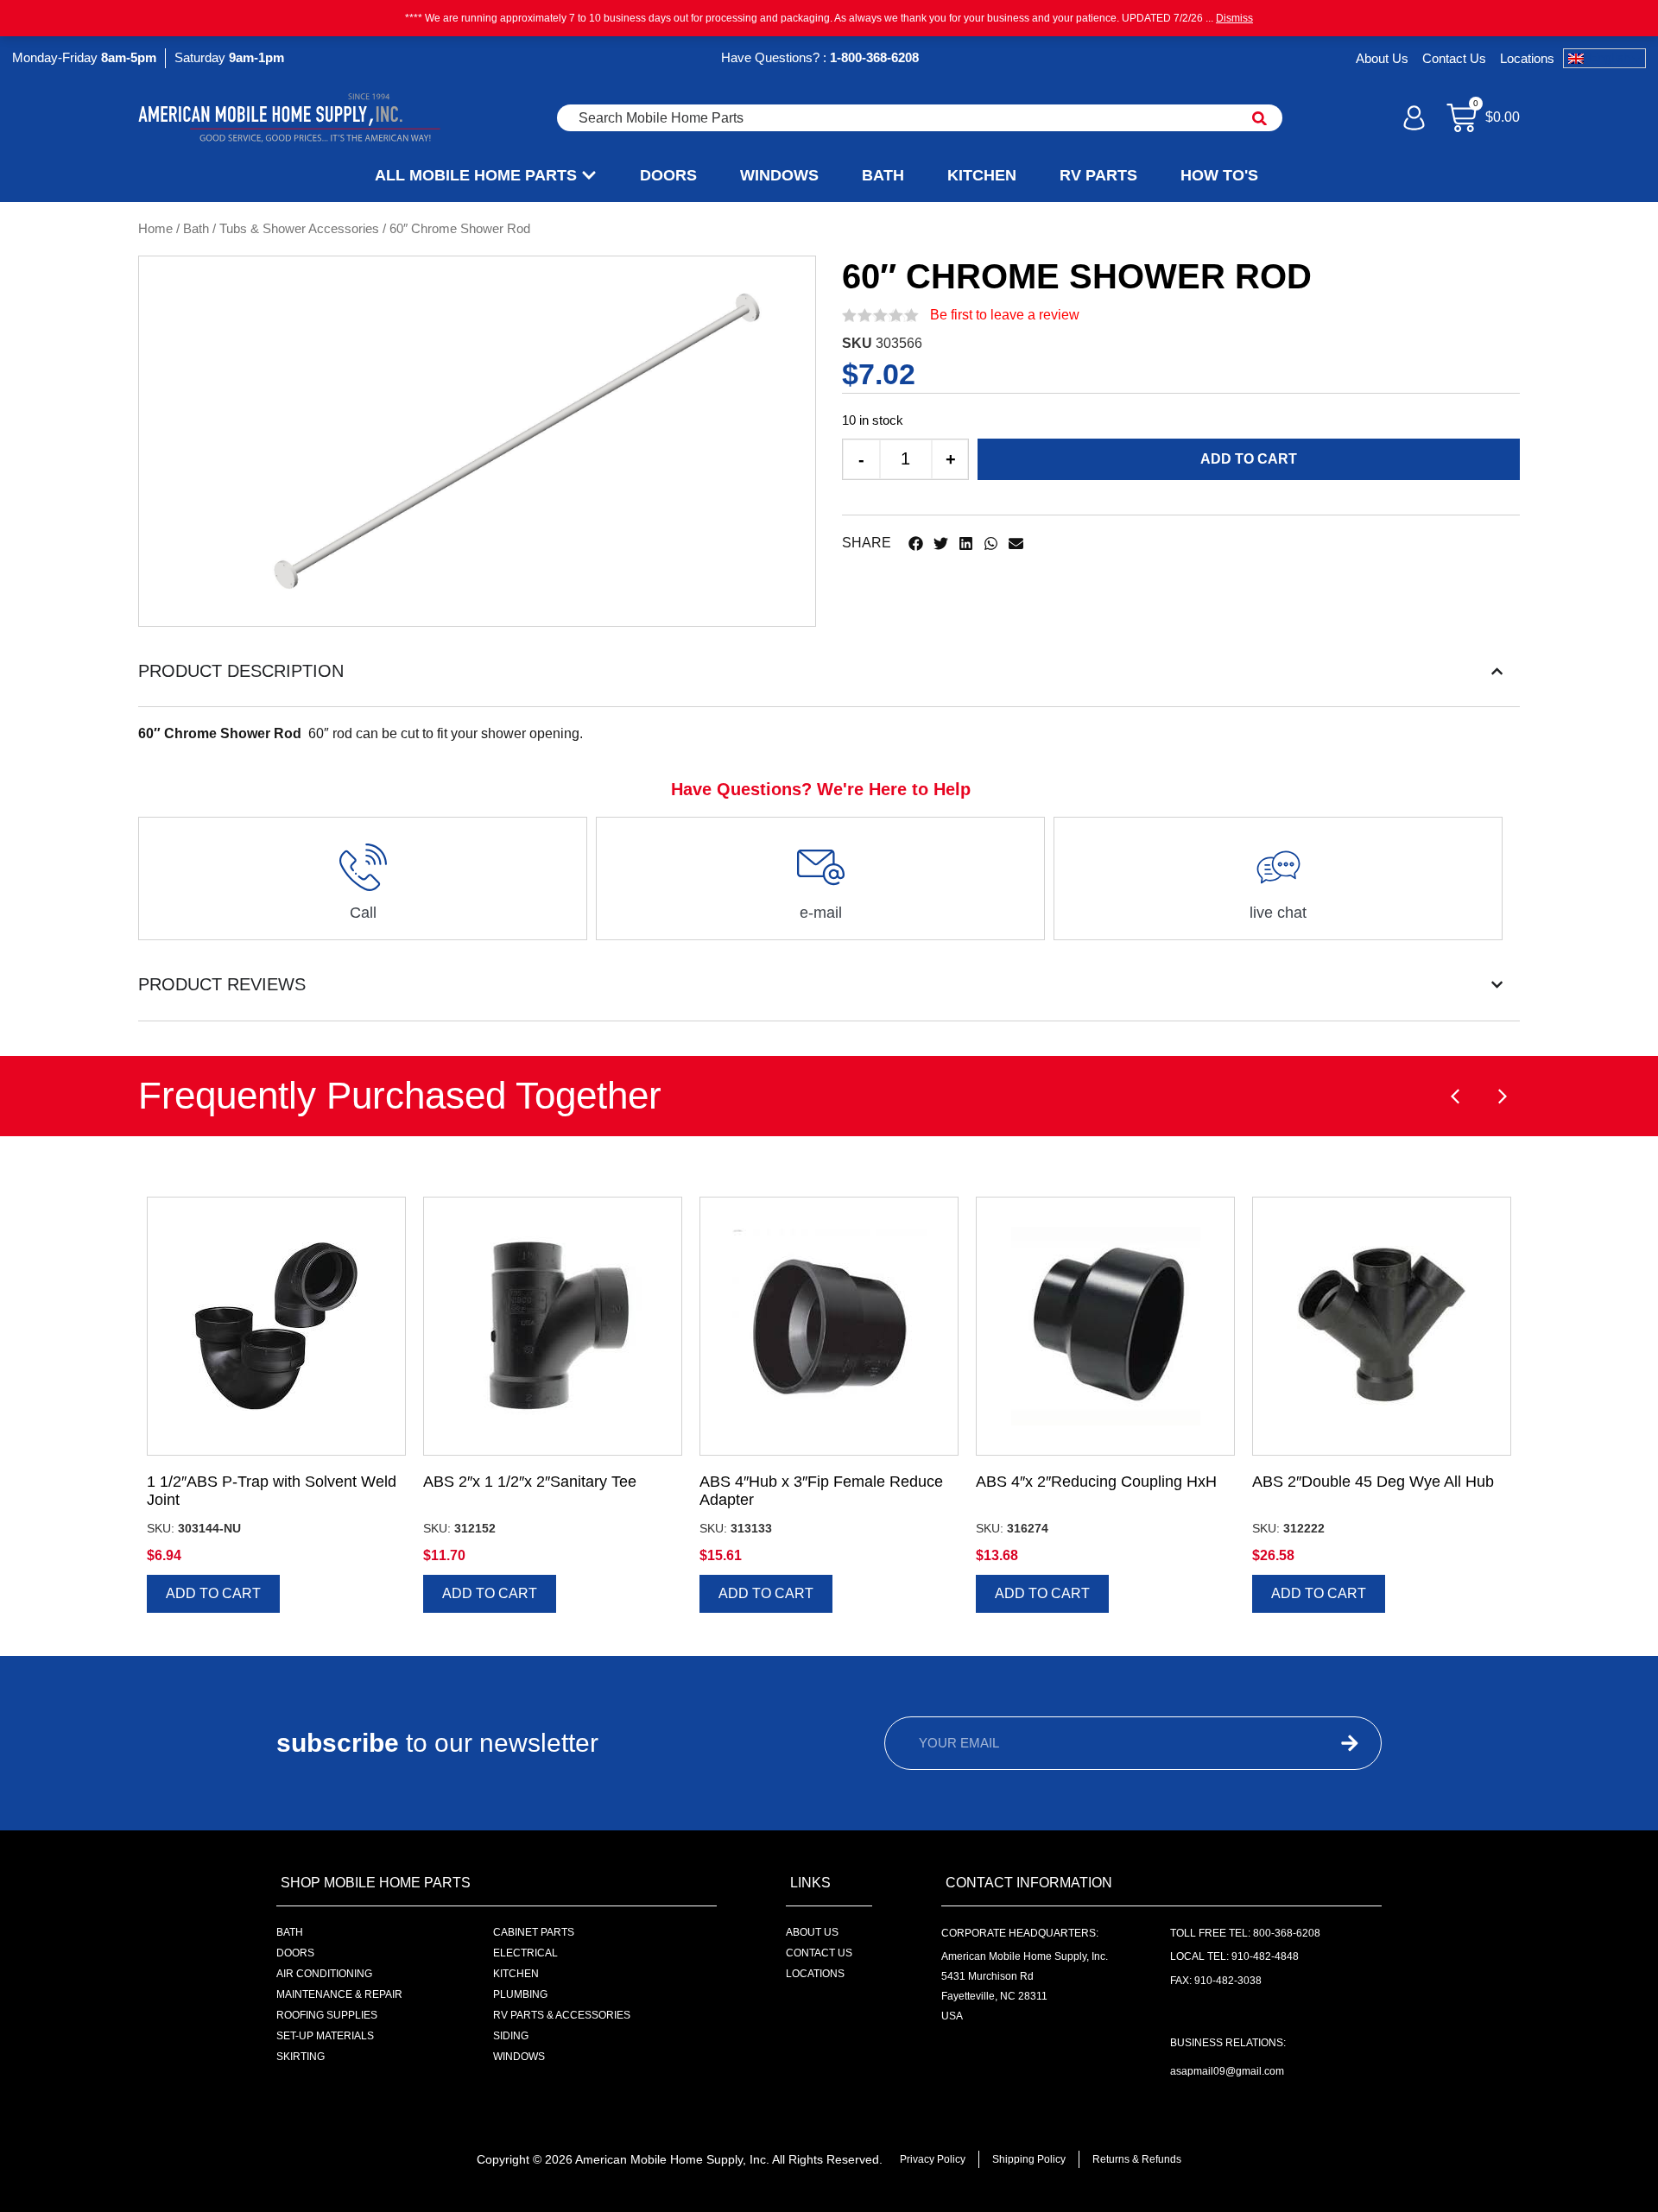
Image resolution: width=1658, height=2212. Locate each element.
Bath (196, 229)
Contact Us (1454, 58)
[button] (916, 544)
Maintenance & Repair (339, 1994)
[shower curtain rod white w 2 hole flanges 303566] (517, 441)
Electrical (525, 1953)
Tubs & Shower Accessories (299, 229)
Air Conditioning (324, 1974)
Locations (1527, 58)
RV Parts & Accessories (562, 2015)
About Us (1382, 58)
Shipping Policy (1029, 2159)
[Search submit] (1259, 118)
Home (155, 229)
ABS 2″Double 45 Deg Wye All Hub (1373, 1482)
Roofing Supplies (327, 2015)
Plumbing (520, 1994)
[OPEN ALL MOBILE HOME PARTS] (589, 176)
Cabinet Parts (534, 1932)
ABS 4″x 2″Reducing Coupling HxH (1096, 1482)
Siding (511, 2036)
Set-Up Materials (325, 2036)
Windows (519, 2057)
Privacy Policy (933, 2159)
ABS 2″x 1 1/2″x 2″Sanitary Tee (530, 1482)
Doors (295, 1953)
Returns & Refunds (1137, 2159)
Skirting (301, 2057)
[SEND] (1317, 1743)
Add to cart (1249, 459)
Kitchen (516, 1974)
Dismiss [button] (1234, 18)
